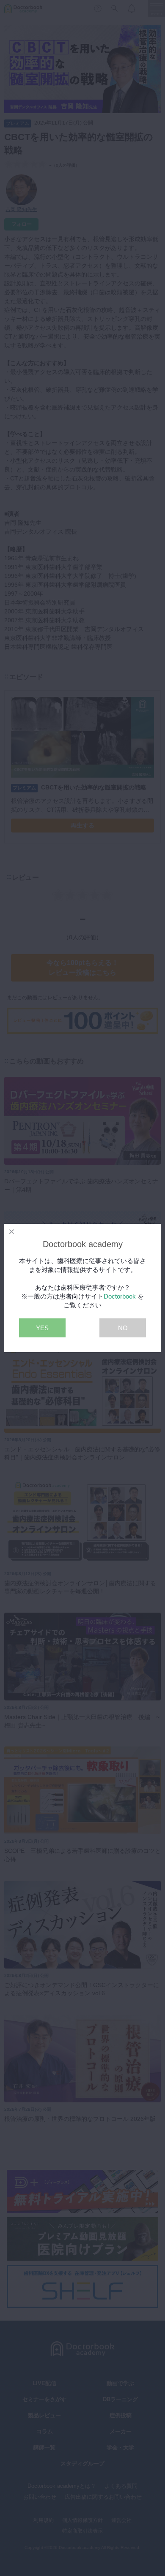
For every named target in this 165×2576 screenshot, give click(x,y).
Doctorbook (120, 1296)
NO (123, 1328)
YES (42, 1328)
